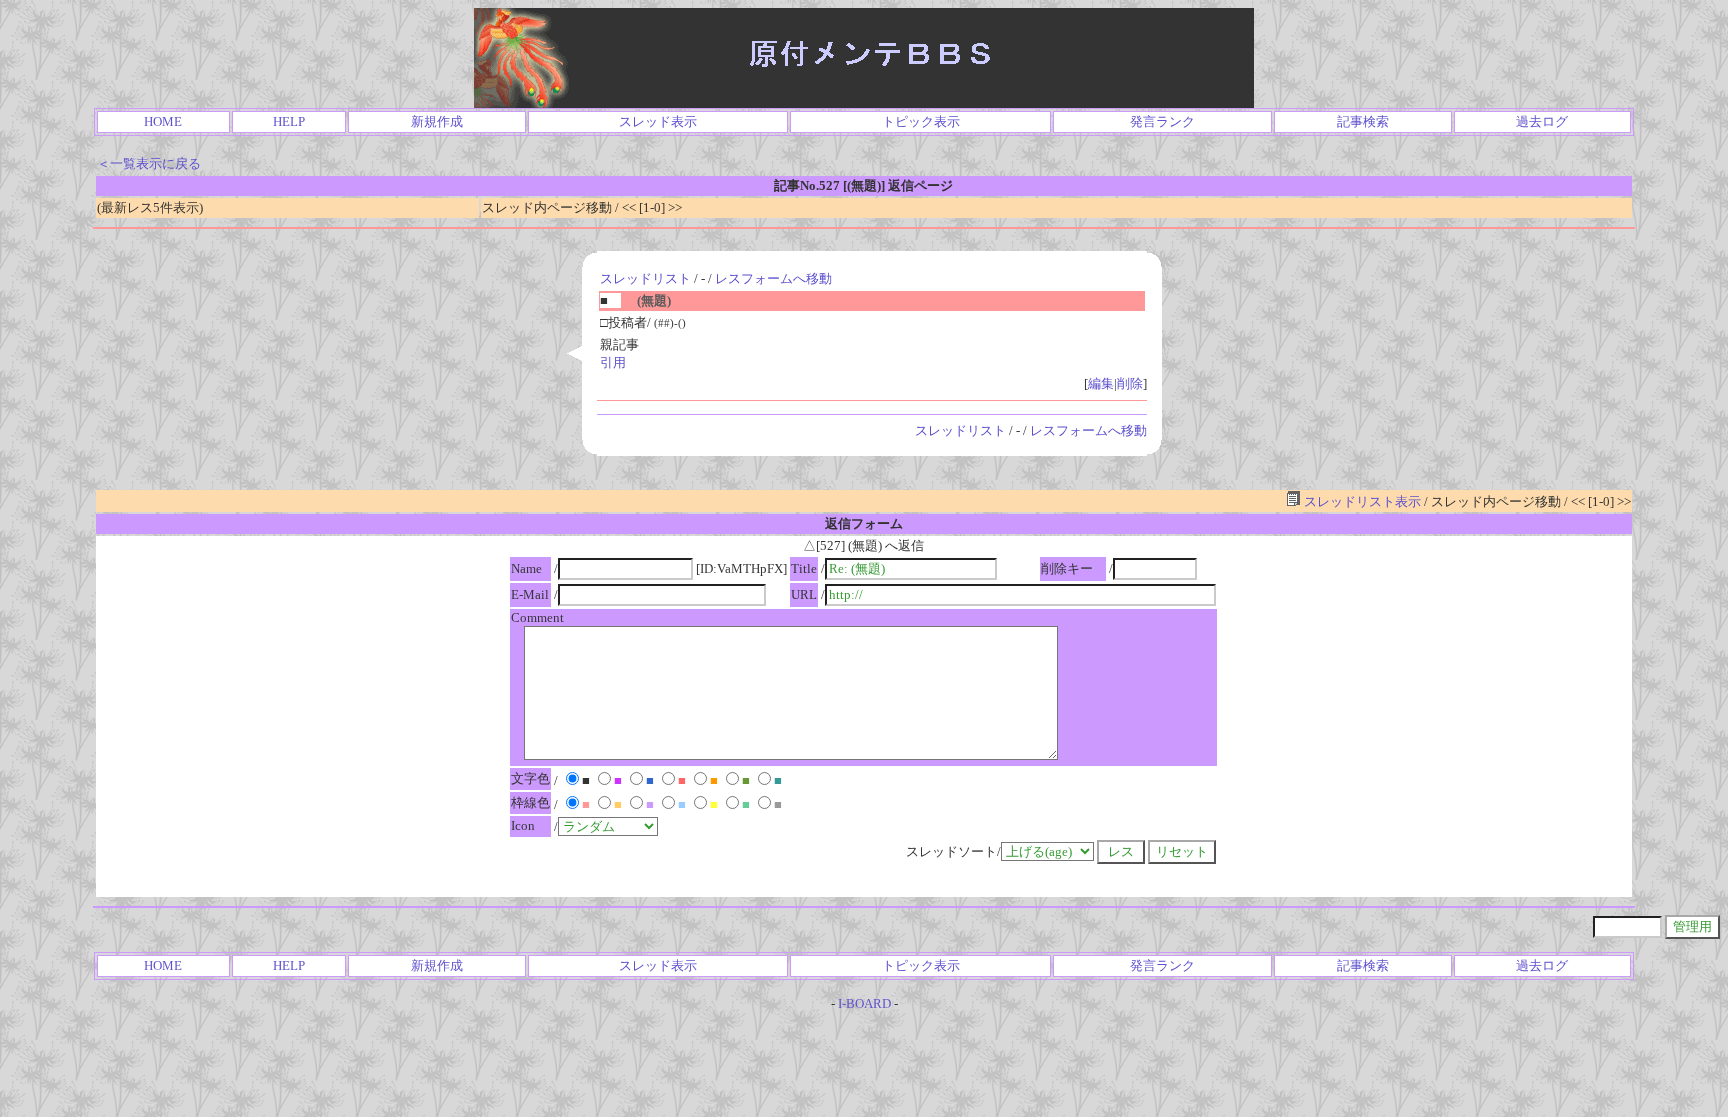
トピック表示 (921, 121)
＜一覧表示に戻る (149, 163)
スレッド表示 (658, 121)
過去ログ (1542, 121)
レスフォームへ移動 (773, 278)
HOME (163, 121)
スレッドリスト (645, 278)
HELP (289, 121)
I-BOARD (864, 1003)
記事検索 (1363, 121)
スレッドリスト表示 (1361, 501)
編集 (1101, 383)
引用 (613, 362)
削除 (1130, 383)
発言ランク (1162, 121)
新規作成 (437, 121)
